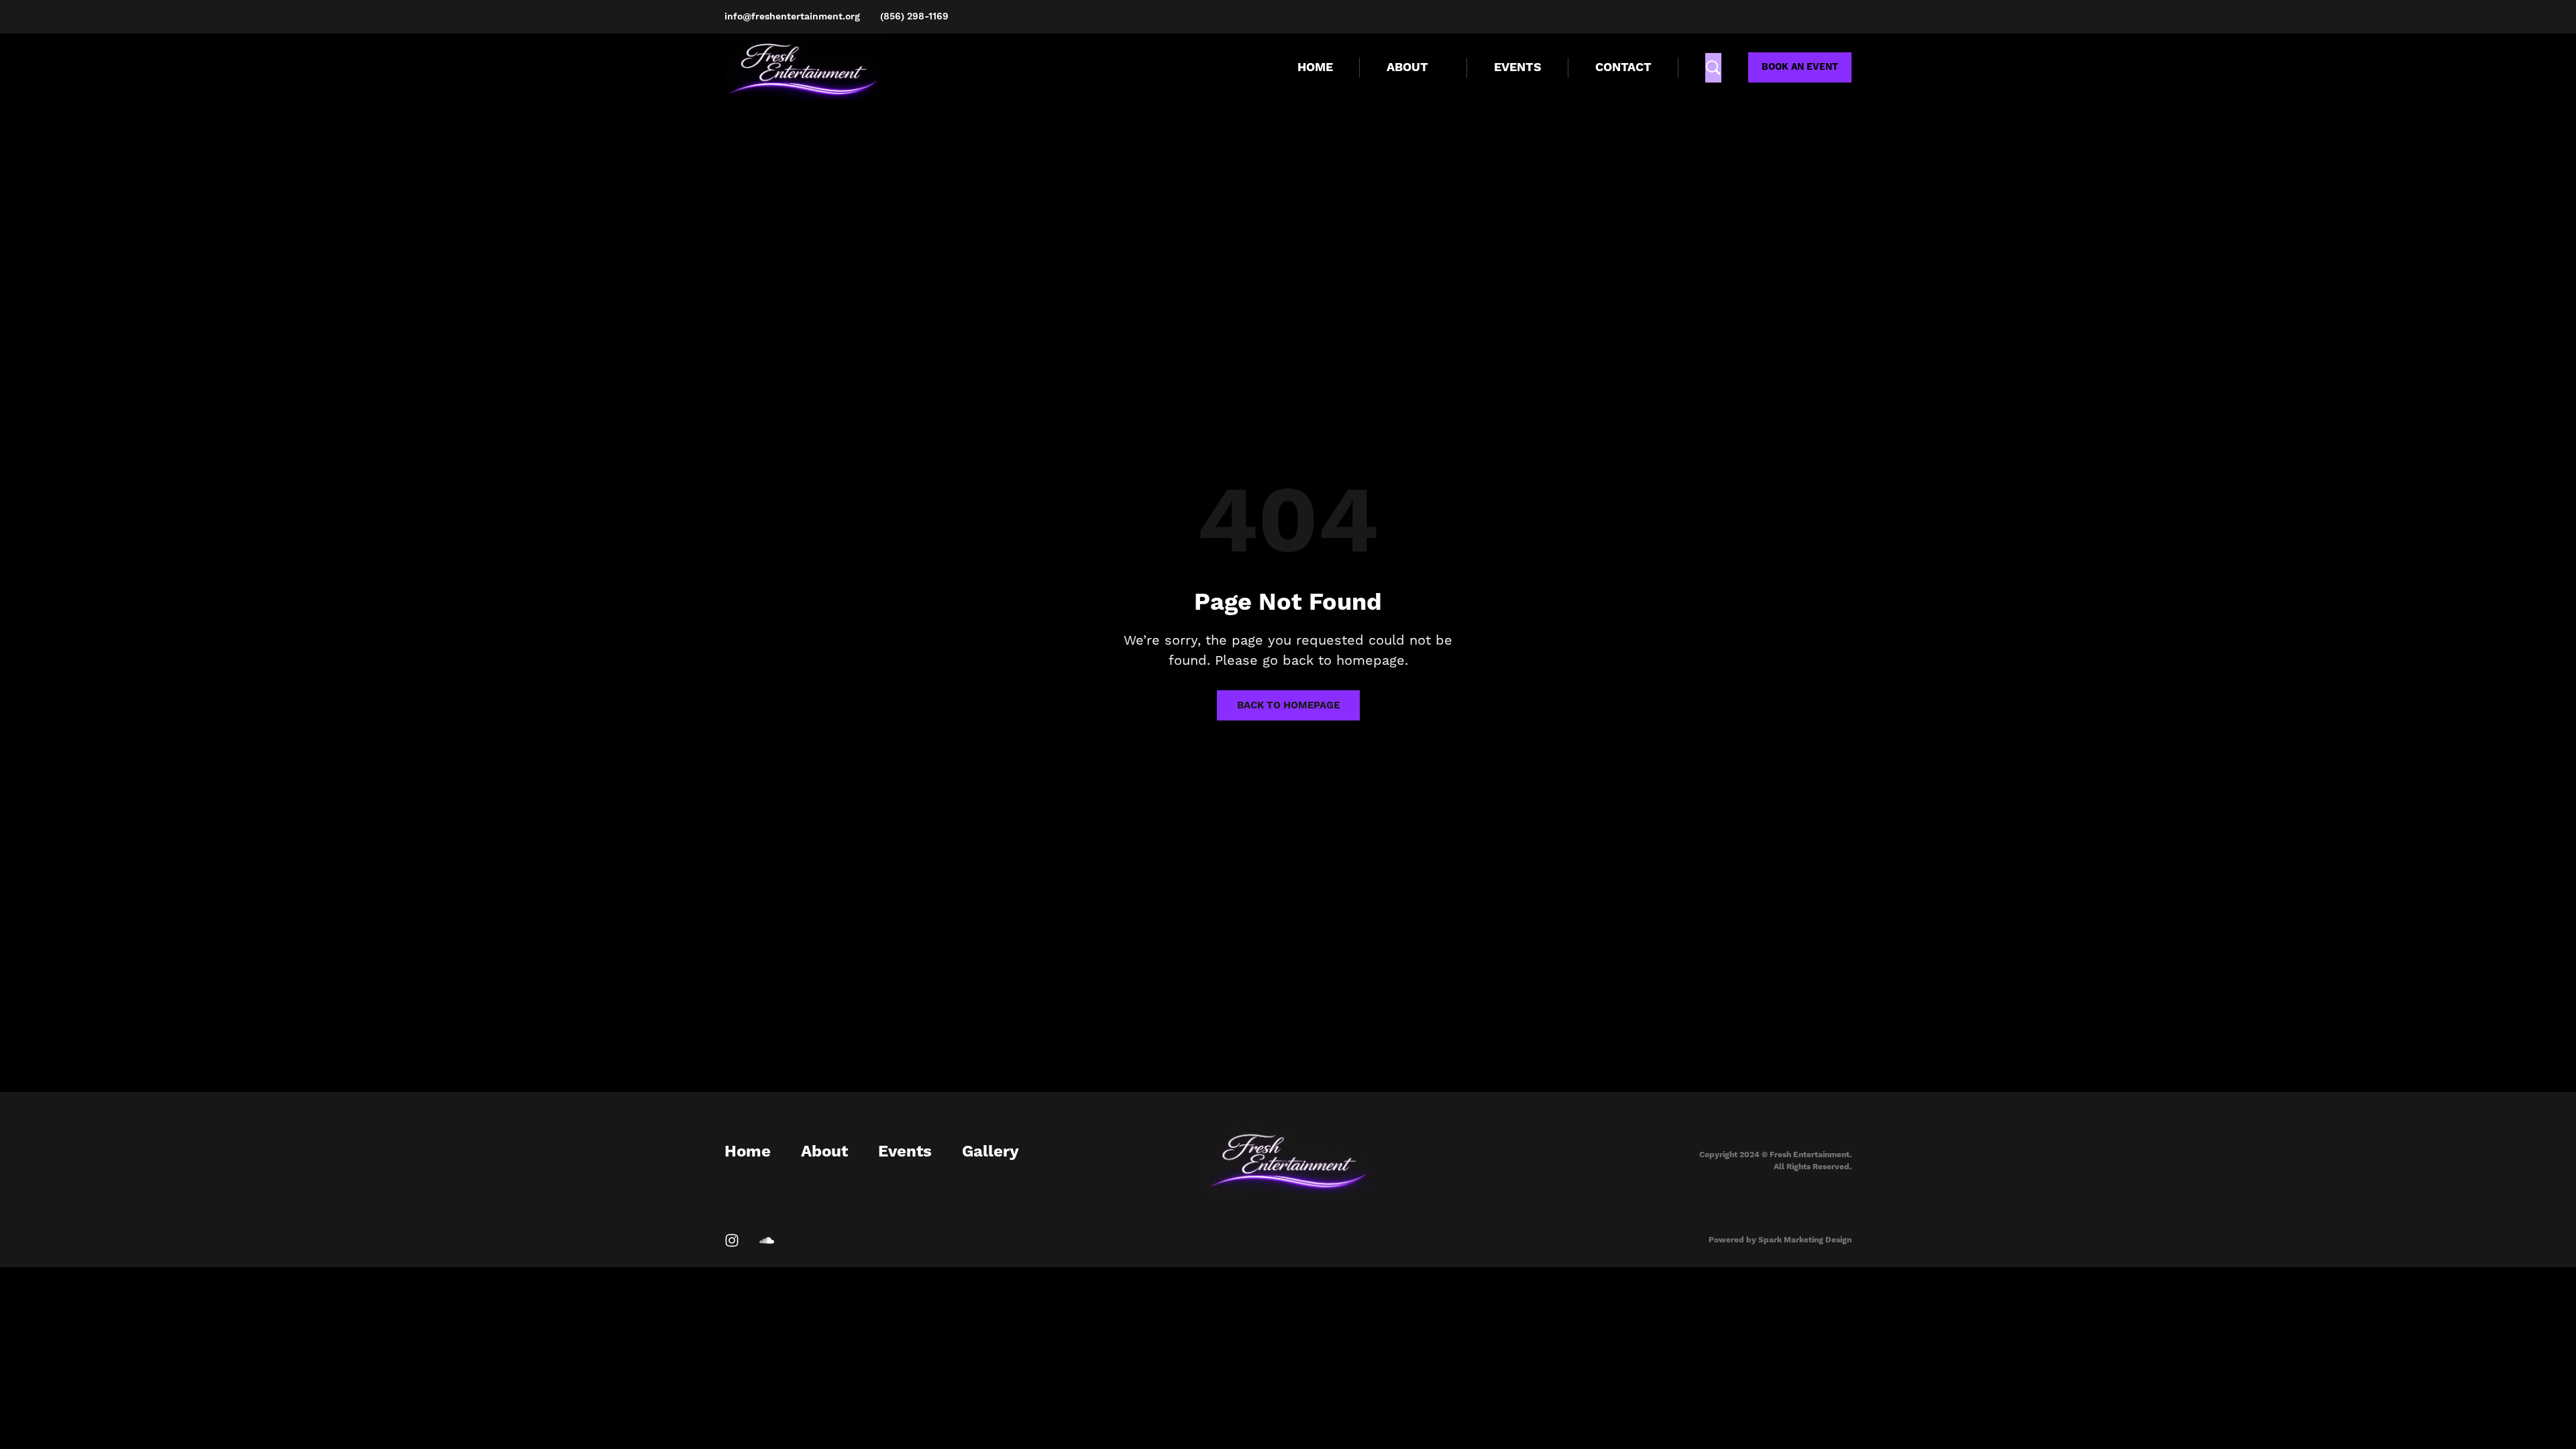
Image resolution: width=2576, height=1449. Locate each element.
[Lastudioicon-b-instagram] (732, 1240)
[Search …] (1713, 68)
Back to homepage (1288, 705)
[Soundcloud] (767, 1240)
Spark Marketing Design (1805, 1240)
